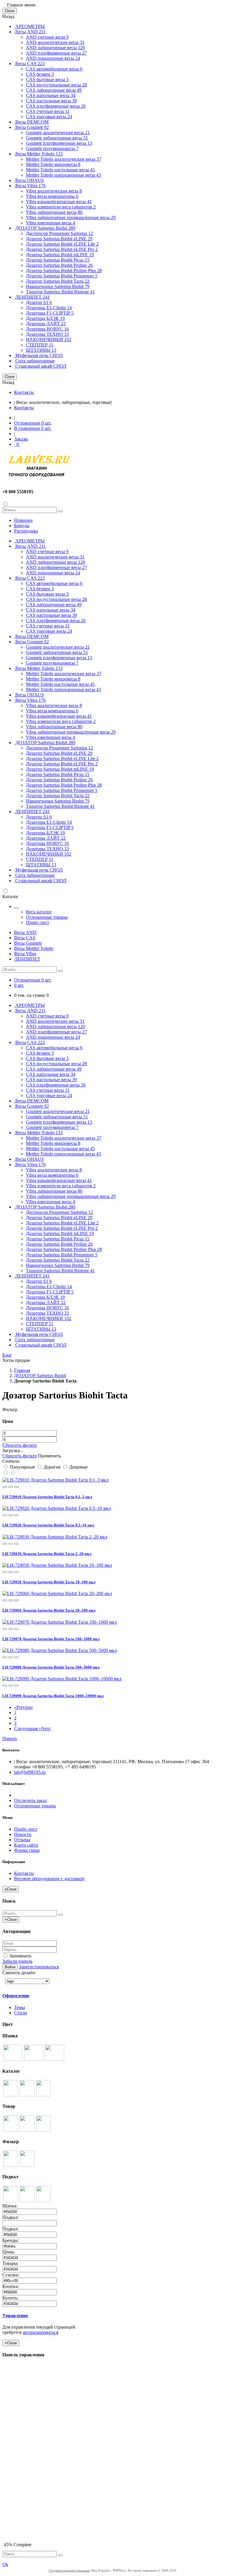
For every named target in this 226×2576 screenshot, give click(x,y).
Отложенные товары (47, 917)
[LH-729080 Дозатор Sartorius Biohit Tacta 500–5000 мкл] (60, 1650)
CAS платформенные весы (56, 106)
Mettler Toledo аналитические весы (64, 159)
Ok (5, 2564)
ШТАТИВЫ (41, 350)
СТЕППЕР (40, 345)
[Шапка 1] (13, 2059)
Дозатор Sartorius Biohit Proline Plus (64, 271)
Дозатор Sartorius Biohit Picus (58, 260)
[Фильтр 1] (11, 2165)
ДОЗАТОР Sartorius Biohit (45, 228)
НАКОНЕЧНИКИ (49, 340)
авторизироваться (40, 2332)
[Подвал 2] (27, 2201)
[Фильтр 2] (27, 2165)
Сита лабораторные (34, 361)
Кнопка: (11, 2286)
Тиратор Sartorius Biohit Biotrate (60, 292)
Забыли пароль (17, 1961)
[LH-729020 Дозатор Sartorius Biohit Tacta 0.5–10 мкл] (57, 1508)
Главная (22, 1370)
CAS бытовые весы (47, 79)
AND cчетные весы (47, 37)
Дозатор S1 (39, 302)
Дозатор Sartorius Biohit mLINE (60, 255)
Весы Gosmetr (31, 127)
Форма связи (27, 1850)
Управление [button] (15, 2316)
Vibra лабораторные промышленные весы (71, 217)
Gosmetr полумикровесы (52, 148)
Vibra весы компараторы (52, 196)
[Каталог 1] (11, 2095)
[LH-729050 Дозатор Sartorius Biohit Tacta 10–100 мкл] (57, 1565)
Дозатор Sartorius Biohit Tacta (58, 281)
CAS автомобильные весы (54, 69)
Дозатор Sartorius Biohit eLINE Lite (62, 244)
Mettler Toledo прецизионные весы (63, 175)
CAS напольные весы (51, 95)
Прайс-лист (38, 922)
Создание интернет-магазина (69, 2570)
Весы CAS (29, 64)
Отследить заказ (30, 1800)
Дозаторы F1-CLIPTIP (50, 313)
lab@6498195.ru (30, 1772)
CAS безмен (40, 74)
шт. (33, 423)
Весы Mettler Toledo (38, 154)
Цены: (9, 2252)
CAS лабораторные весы (54, 90)
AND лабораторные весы (55, 48)
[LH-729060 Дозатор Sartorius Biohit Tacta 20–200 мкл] (57, 1593)
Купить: (11, 2298)
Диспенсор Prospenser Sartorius (59, 233)
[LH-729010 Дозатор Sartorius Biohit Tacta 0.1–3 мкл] (55, 1480)
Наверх (10, 1739)
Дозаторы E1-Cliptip (49, 308)
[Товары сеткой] (13, 1473)
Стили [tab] (21, 2013)
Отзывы (22, 1840)
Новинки (23, 520)
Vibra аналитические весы (54, 191)
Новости (23, 1834)
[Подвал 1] (11, 2201)
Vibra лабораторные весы (54, 212)
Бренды (22, 526)
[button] (5, 1487)
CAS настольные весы (51, 101)
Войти (10, 1967)
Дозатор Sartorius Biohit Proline (59, 265)
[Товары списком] (6, 1473)
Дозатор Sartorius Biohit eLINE (59, 239)
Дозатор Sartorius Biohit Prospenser (62, 276)
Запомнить (20, 1956)
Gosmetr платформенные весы (59, 143)
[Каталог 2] (27, 2095)
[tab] (44, 1996)
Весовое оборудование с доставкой (49, 1879)
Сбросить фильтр (20, 1445)
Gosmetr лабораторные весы (57, 138)
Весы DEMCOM (31, 122)
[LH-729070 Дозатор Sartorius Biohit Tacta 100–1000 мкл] (60, 1622)
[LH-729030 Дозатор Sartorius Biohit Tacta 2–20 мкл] (55, 1537)
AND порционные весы (53, 58)
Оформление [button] (16, 1996)
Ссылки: (11, 2275)
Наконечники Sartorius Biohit (58, 286)
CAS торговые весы (49, 117)
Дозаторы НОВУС (47, 329)
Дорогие (52, 1467)
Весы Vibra (30, 186)
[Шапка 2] (34, 2059)
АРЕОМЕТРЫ (29, 26)
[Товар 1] (11, 2130)
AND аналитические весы (55, 42)
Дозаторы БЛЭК (45, 318)
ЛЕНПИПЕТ (32, 297)
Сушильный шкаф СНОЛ (40, 366)
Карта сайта (26, 1845)
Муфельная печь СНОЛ (38, 355)
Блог (7, 1355)
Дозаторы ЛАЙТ (46, 324)
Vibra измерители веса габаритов (61, 207)
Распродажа (26, 531)
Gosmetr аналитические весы (58, 133)
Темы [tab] (20, 2007)
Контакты (24, 392)
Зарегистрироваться (39, 1967)
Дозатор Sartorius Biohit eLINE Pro (62, 249)
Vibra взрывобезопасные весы (59, 202)
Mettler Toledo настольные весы (60, 170)
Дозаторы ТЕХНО (47, 334)
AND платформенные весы (56, 53)
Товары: (11, 2263)
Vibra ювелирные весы (50, 223)
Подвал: (11, 2217)
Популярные (22, 1467)
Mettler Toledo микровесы (53, 164)
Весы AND (30, 32)
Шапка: (10, 2206)
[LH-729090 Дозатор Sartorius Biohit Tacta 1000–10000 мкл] (62, 1679)
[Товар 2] (27, 2130)
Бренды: (11, 2240)
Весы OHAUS (29, 180)
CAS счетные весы (48, 111)
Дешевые (78, 1467)
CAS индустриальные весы (56, 85)
